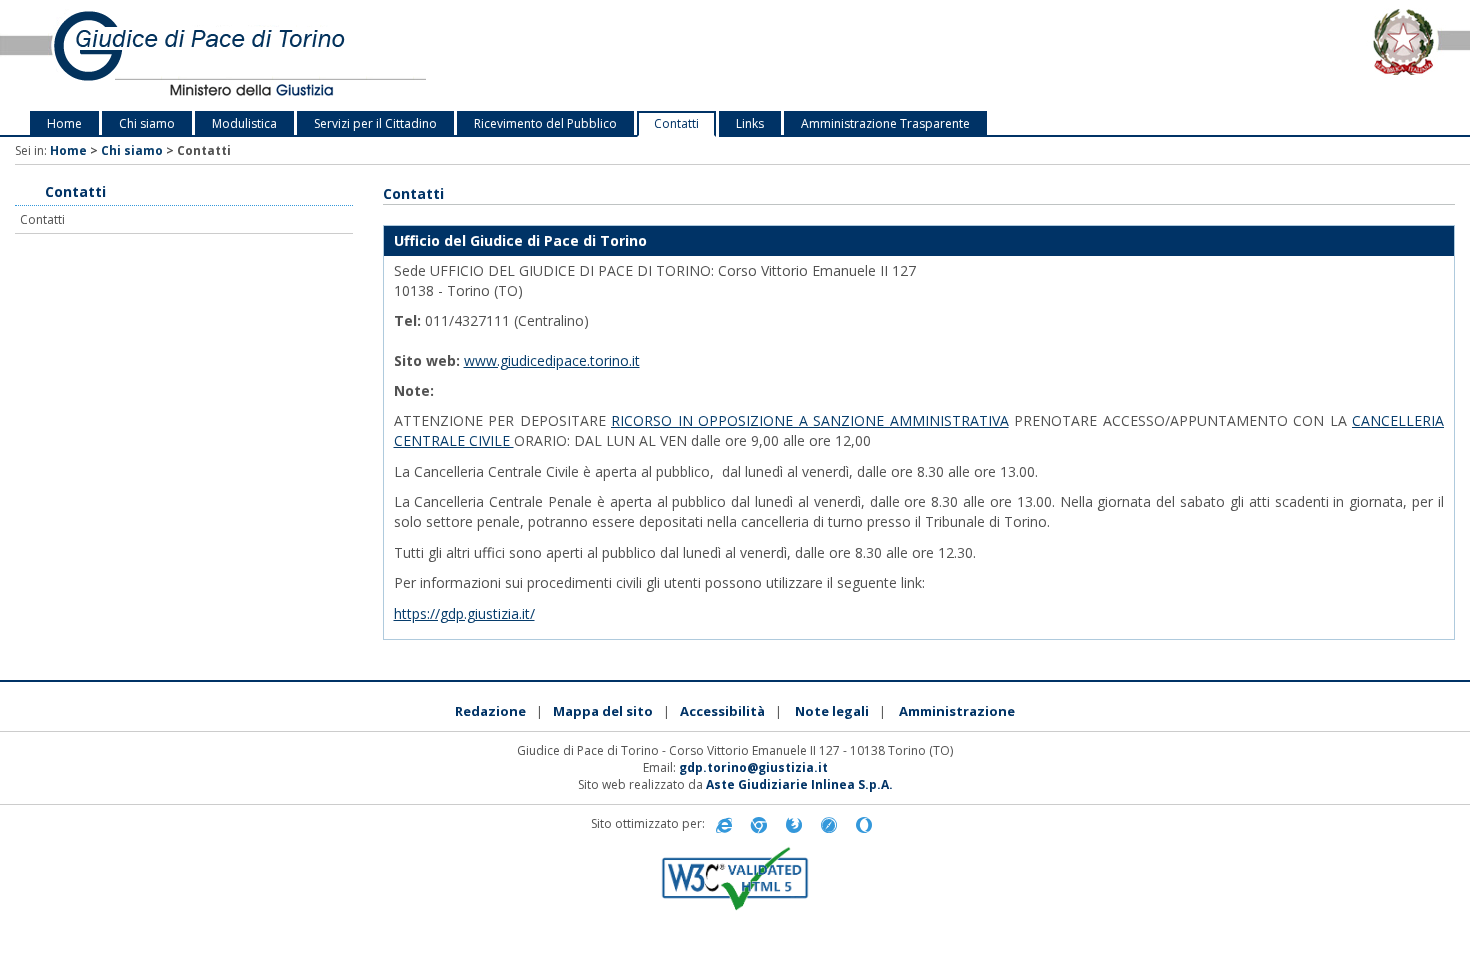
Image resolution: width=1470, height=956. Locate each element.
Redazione (490, 711)
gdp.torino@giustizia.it (753, 767)
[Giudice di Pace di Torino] (306, 55)
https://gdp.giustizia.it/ (464, 613)
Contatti (676, 123)
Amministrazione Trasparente (885, 123)
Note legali (832, 711)
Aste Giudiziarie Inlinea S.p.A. (799, 784)
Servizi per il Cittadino (375, 123)
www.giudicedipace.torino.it (552, 360)
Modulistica (244, 123)
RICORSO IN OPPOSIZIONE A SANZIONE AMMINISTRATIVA (810, 420)
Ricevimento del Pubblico (545, 123)
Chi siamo (147, 123)
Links (750, 123)
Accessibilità (722, 711)
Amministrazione (957, 711)
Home (64, 123)
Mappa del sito (603, 711)
